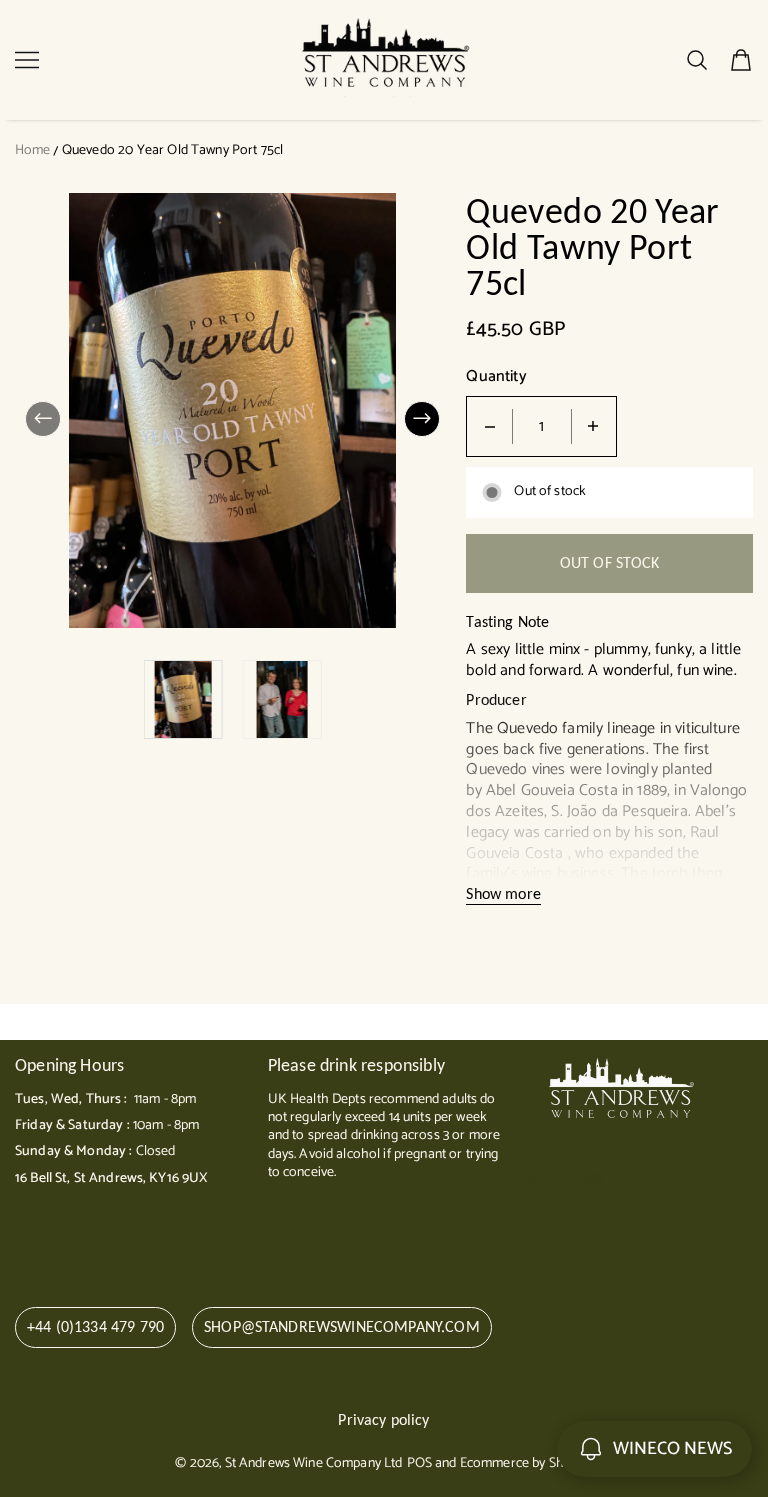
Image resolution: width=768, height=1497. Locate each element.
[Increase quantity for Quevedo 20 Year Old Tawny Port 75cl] (593, 426)
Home (33, 150)
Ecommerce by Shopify (526, 1463)
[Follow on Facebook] (563, 1179)
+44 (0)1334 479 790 (95, 1326)
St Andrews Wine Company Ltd (314, 1463)
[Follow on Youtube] (631, 1179)
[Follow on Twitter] (530, 1179)
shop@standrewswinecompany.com (342, 1326)
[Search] (697, 60)
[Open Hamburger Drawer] (27, 60)
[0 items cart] (741, 60)
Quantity (496, 377)
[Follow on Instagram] (594, 1179)
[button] (43, 419)
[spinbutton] (542, 426)
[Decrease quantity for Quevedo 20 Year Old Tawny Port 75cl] (490, 426)
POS (419, 1463)
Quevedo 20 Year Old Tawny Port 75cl (173, 150)
